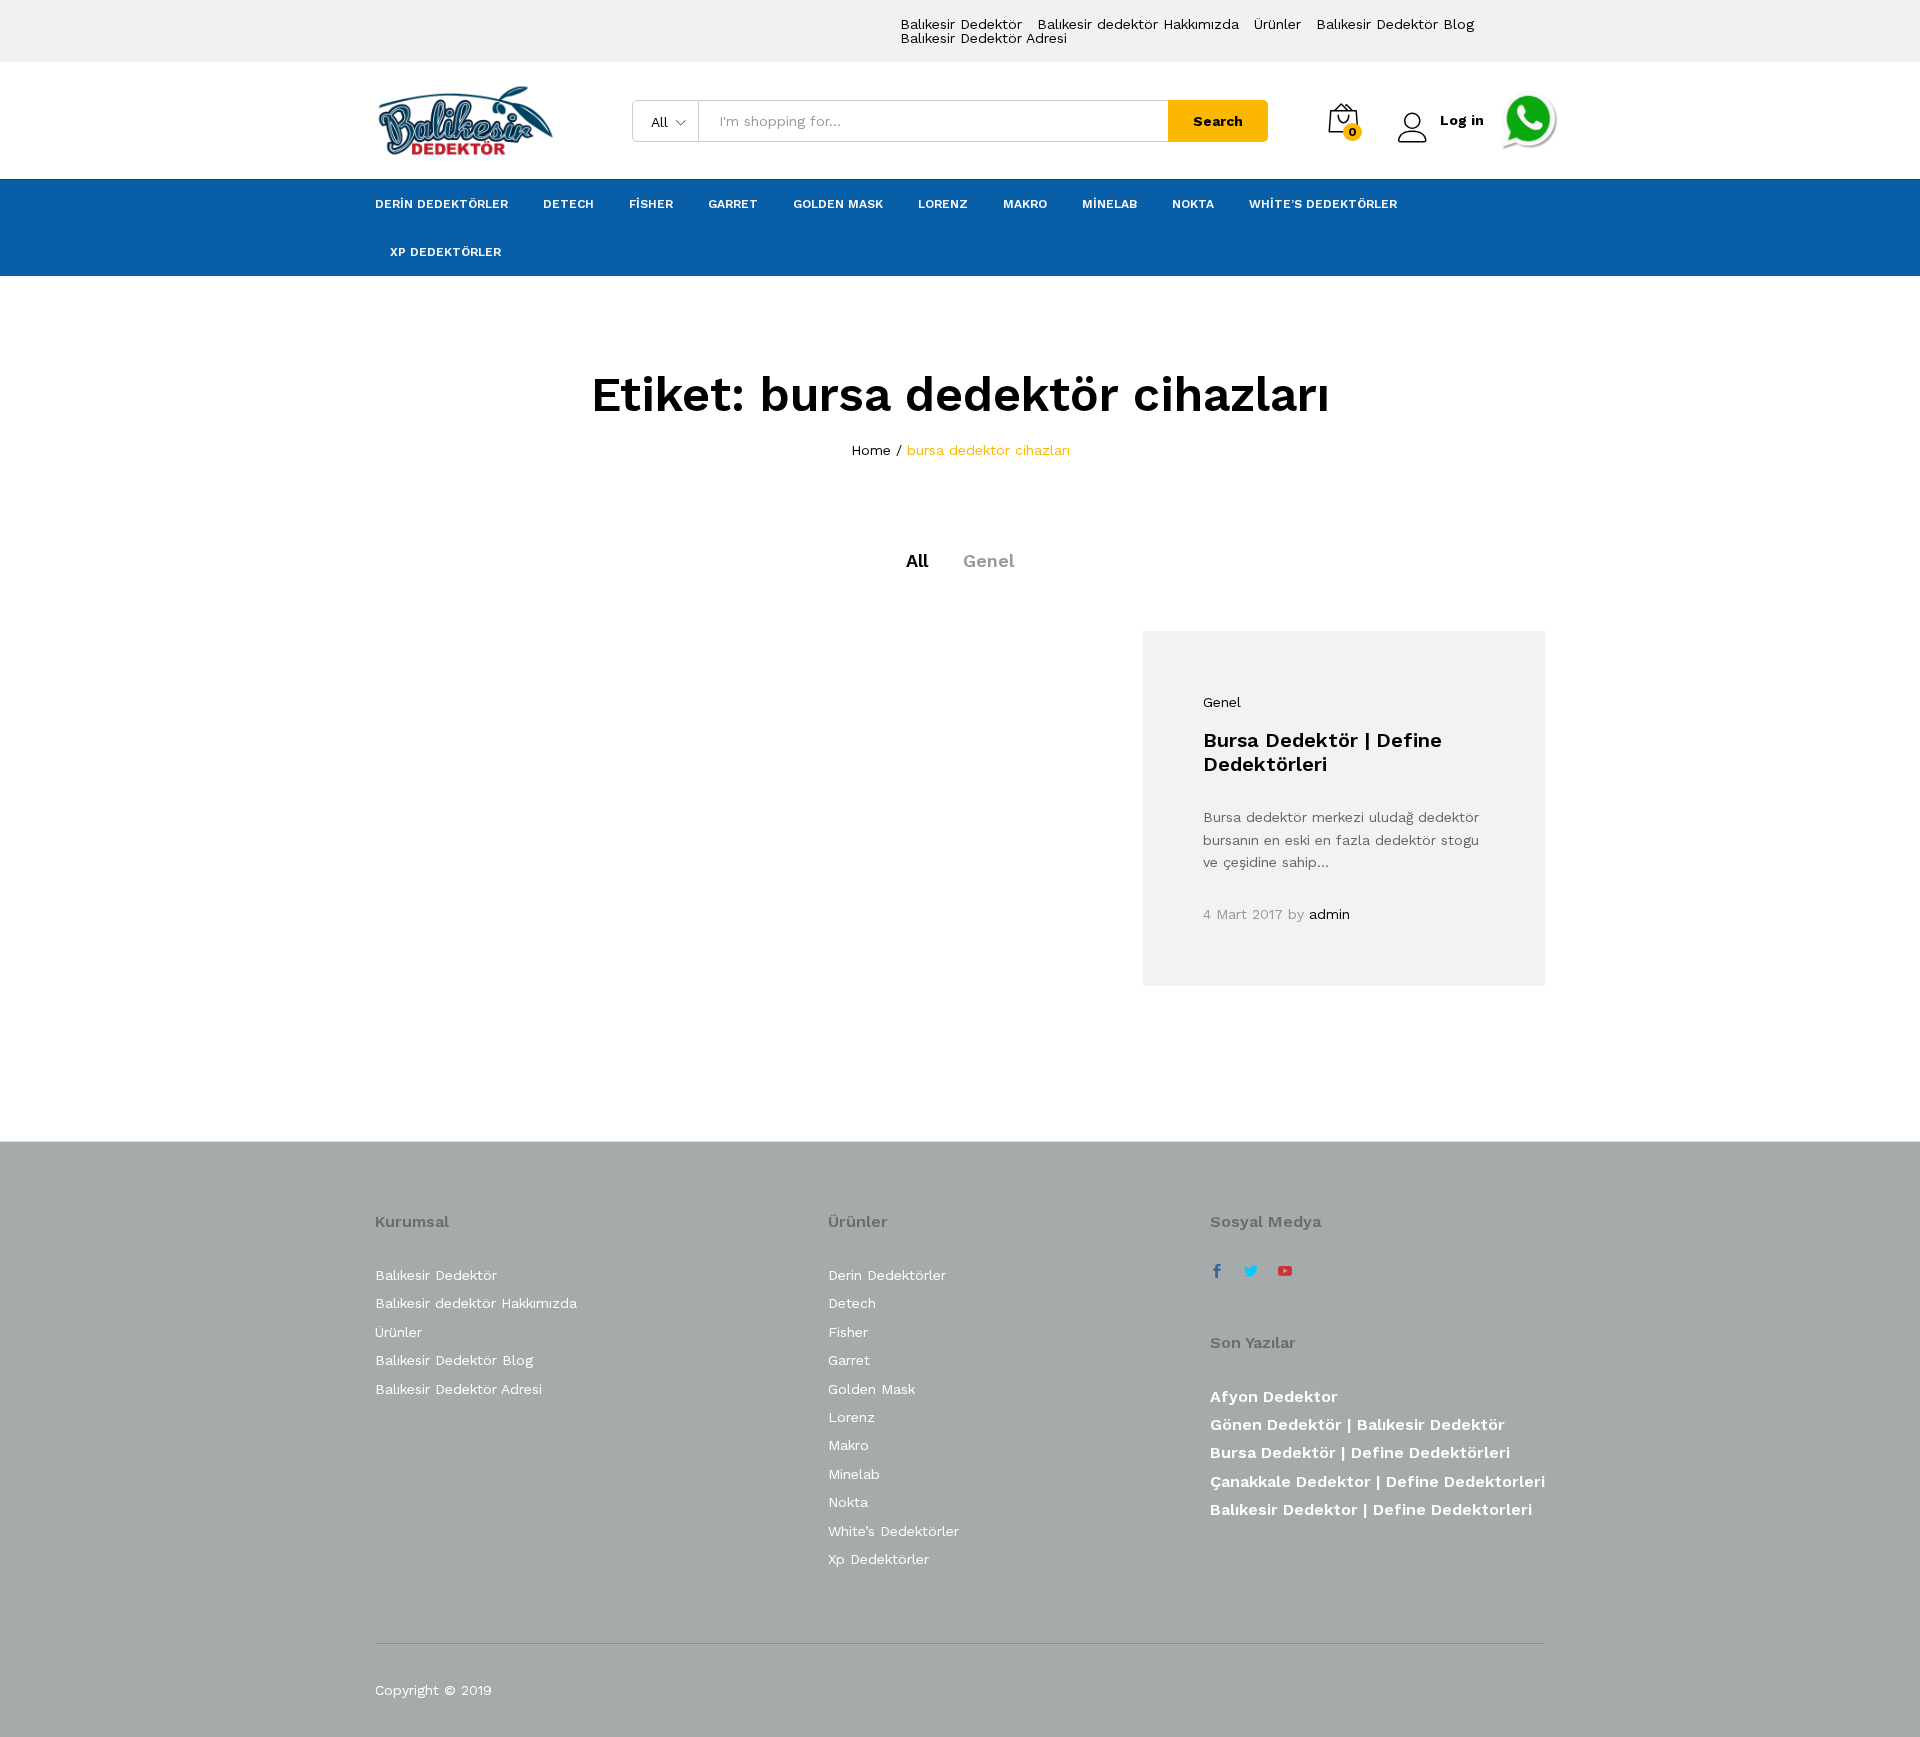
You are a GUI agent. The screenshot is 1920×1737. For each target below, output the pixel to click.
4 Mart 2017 (1243, 914)
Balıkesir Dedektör (961, 24)
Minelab (1109, 204)
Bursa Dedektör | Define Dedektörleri (1322, 752)
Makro (1025, 204)
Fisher (651, 204)
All (917, 560)
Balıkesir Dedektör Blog (1395, 24)
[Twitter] (1251, 1272)
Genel (988, 560)
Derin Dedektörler (441, 204)
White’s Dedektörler (1323, 204)
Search (1218, 121)
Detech (568, 204)
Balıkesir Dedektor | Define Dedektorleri (1371, 1509)
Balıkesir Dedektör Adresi (983, 38)
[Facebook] (1217, 1272)
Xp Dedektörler (445, 252)
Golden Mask (838, 204)
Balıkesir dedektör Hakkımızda (1138, 24)
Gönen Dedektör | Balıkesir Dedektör (1357, 1424)
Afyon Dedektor (1274, 1396)
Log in (1462, 120)
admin (1329, 914)
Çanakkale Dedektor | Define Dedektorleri (1377, 1481)
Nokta (1193, 204)
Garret (733, 204)
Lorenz (943, 204)
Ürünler (1277, 24)
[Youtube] (1285, 1272)
